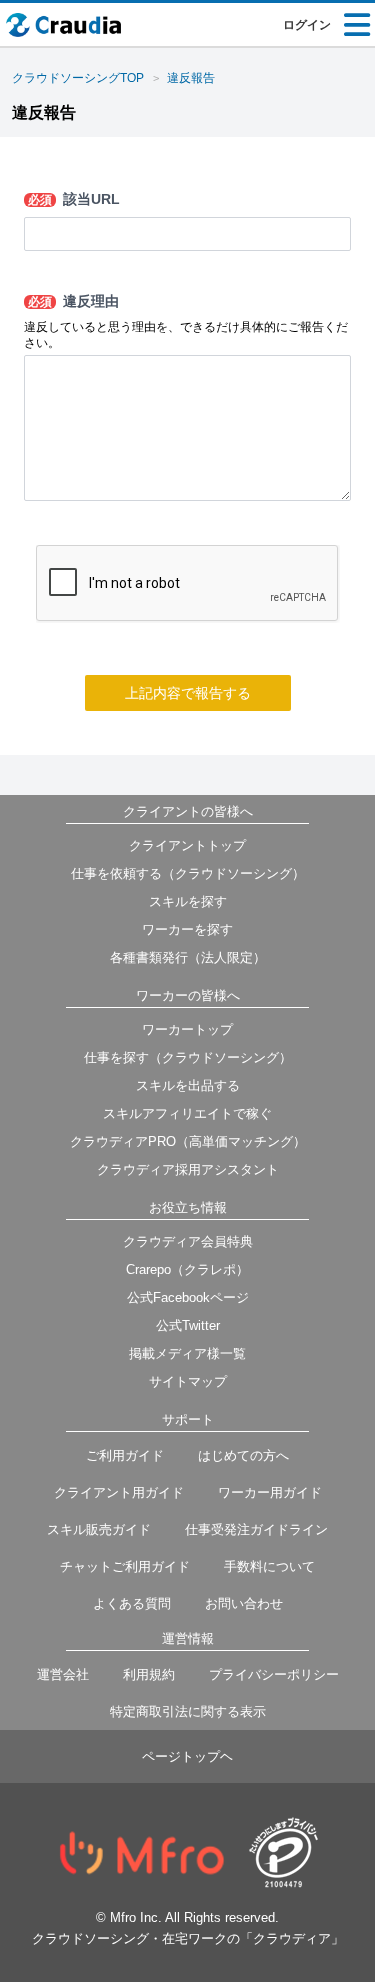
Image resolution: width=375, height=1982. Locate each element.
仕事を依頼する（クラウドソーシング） (188, 873)
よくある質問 (132, 1603)
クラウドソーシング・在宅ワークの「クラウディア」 (188, 1938)
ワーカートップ (187, 1029)
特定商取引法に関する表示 (188, 1711)
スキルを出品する (188, 1085)
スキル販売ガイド (99, 1529)
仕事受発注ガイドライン (256, 1529)
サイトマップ (188, 1381)
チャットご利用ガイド (125, 1566)
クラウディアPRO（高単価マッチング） (188, 1141)
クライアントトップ (187, 845)
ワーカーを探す (187, 929)
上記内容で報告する (188, 693)
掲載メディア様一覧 (187, 1353)
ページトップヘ (187, 1756)
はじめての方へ (243, 1455)
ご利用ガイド (125, 1455)
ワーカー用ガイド (270, 1492)
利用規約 (149, 1674)
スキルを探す (188, 901)
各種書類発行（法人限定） (188, 957)
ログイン (307, 25)
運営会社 (63, 1674)
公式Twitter (188, 1325)
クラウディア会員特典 (188, 1241)
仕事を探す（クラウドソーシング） (188, 1057)
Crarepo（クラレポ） (187, 1269)
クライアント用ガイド (119, 1492)
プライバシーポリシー (274, 1674)
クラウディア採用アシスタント (188, 1169)
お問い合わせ (244, 1603)
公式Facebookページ (188, 1297)
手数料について (269, 1566)
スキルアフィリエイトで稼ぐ (187, 1113)
